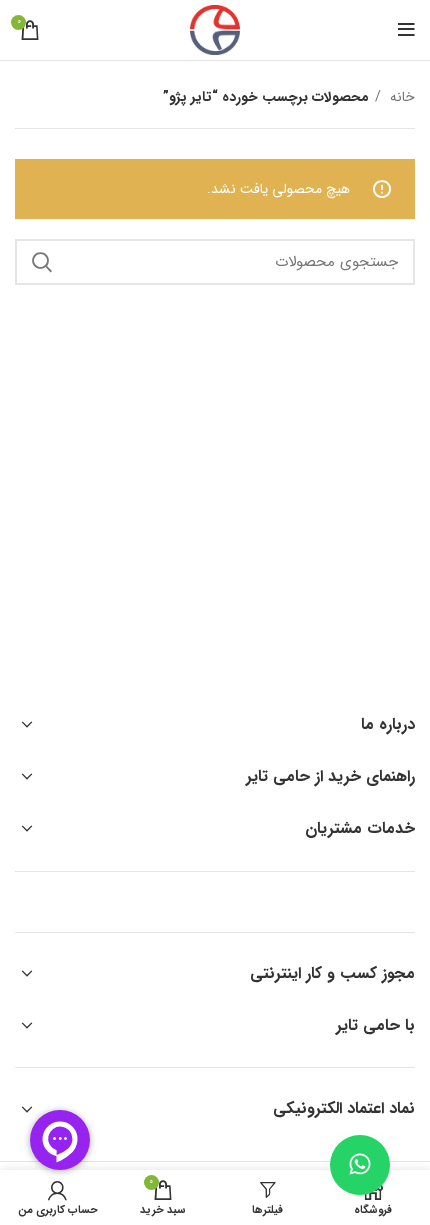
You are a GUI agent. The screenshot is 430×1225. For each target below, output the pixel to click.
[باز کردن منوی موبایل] (406, 30)
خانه (400, 97)
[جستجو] (42, 262)
